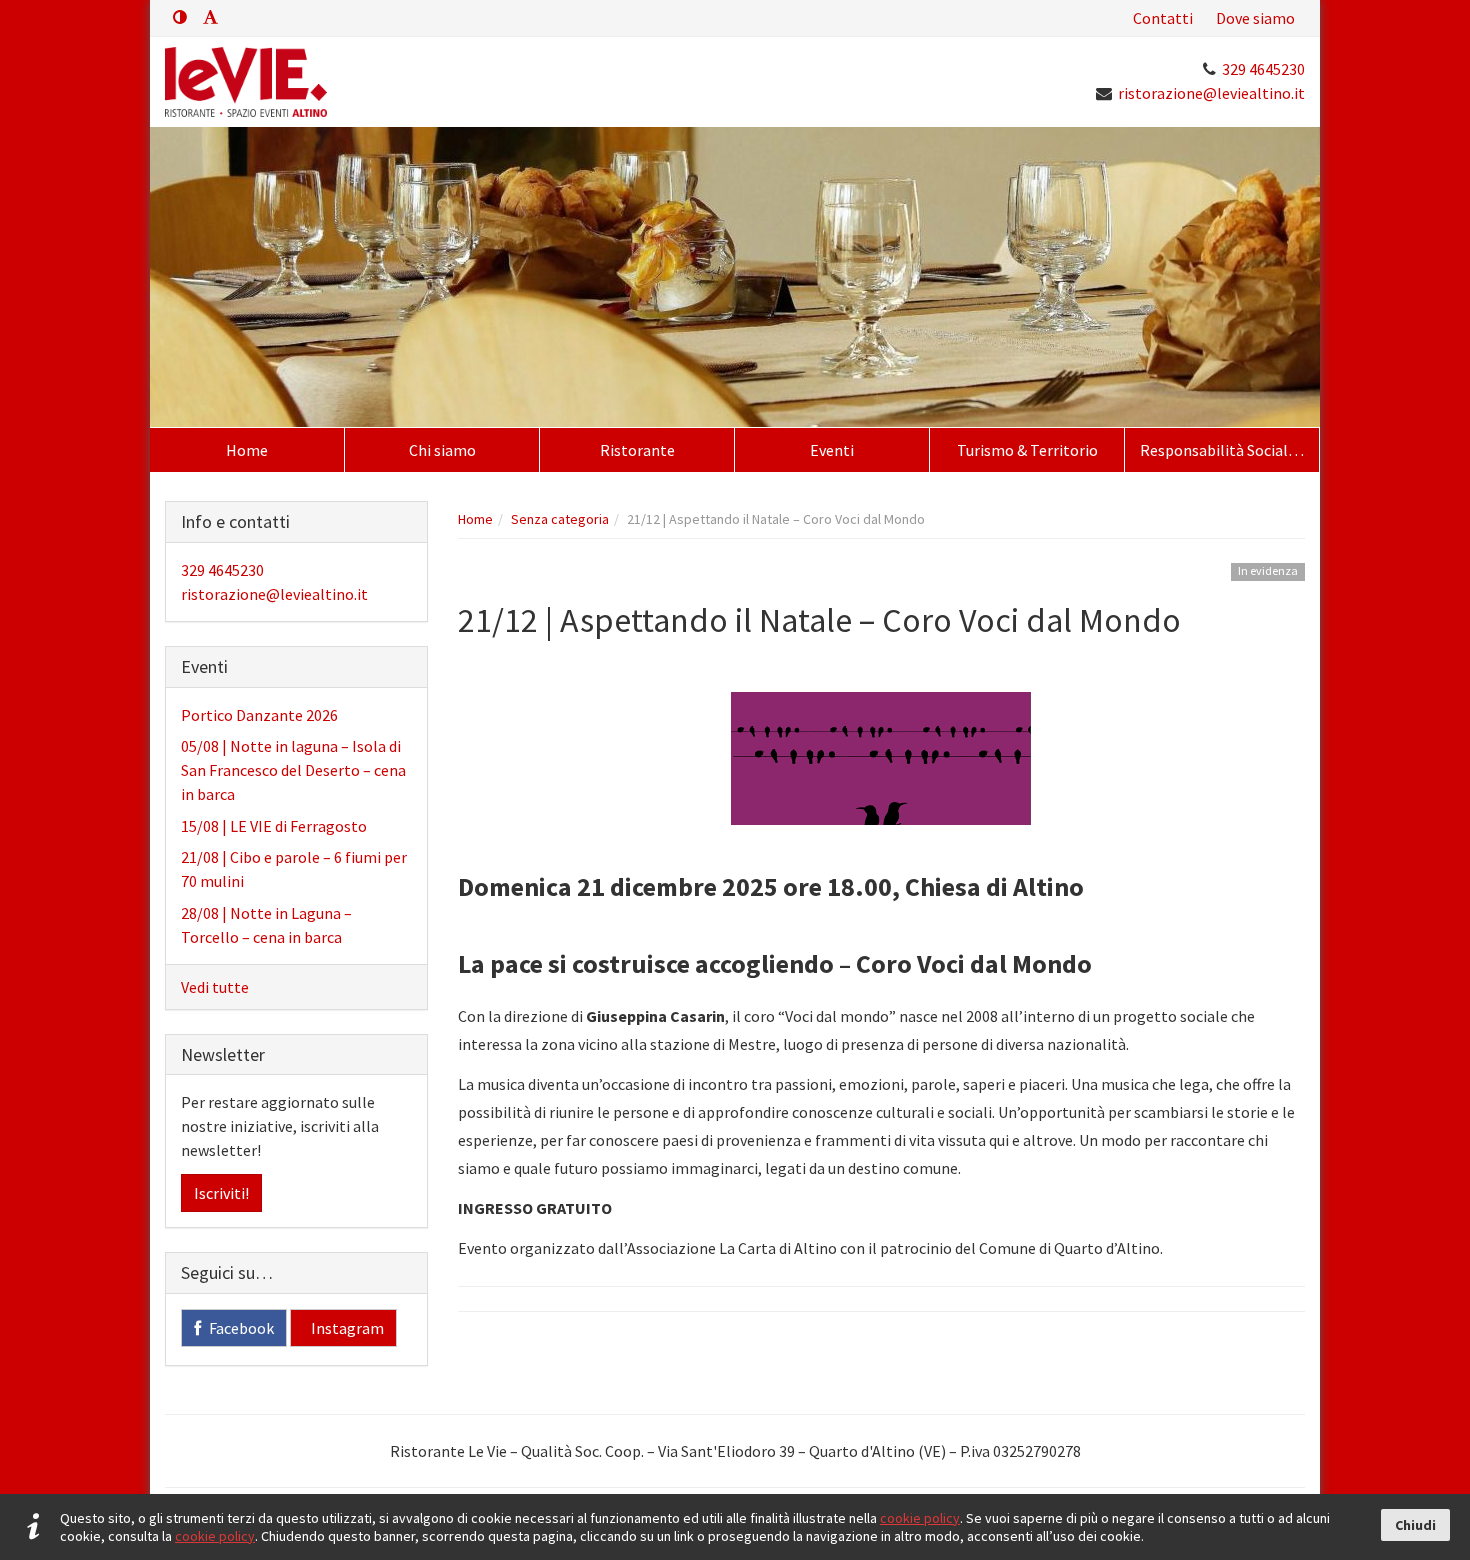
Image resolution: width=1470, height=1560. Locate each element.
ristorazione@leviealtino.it (1211, 93)
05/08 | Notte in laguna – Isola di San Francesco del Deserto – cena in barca (293, 770)
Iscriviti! (221, 1193)
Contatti (1163, 18)
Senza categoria (560, 519)
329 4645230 (1263, 69)
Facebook (240, 1328)
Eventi (832, 450)
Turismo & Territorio (1027, 450)
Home (247, 450)
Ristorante (637, 450)
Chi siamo (442, 450)
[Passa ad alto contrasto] (180, 17)
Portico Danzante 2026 (259, 715)
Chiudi (1415, 1525)
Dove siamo (1255, 18)
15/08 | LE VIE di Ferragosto (274, 826)
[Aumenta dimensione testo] (210, 17)
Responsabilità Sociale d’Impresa (1229, 450)
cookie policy (920, 1518)
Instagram (346, 1328)
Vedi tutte (215, 987)
